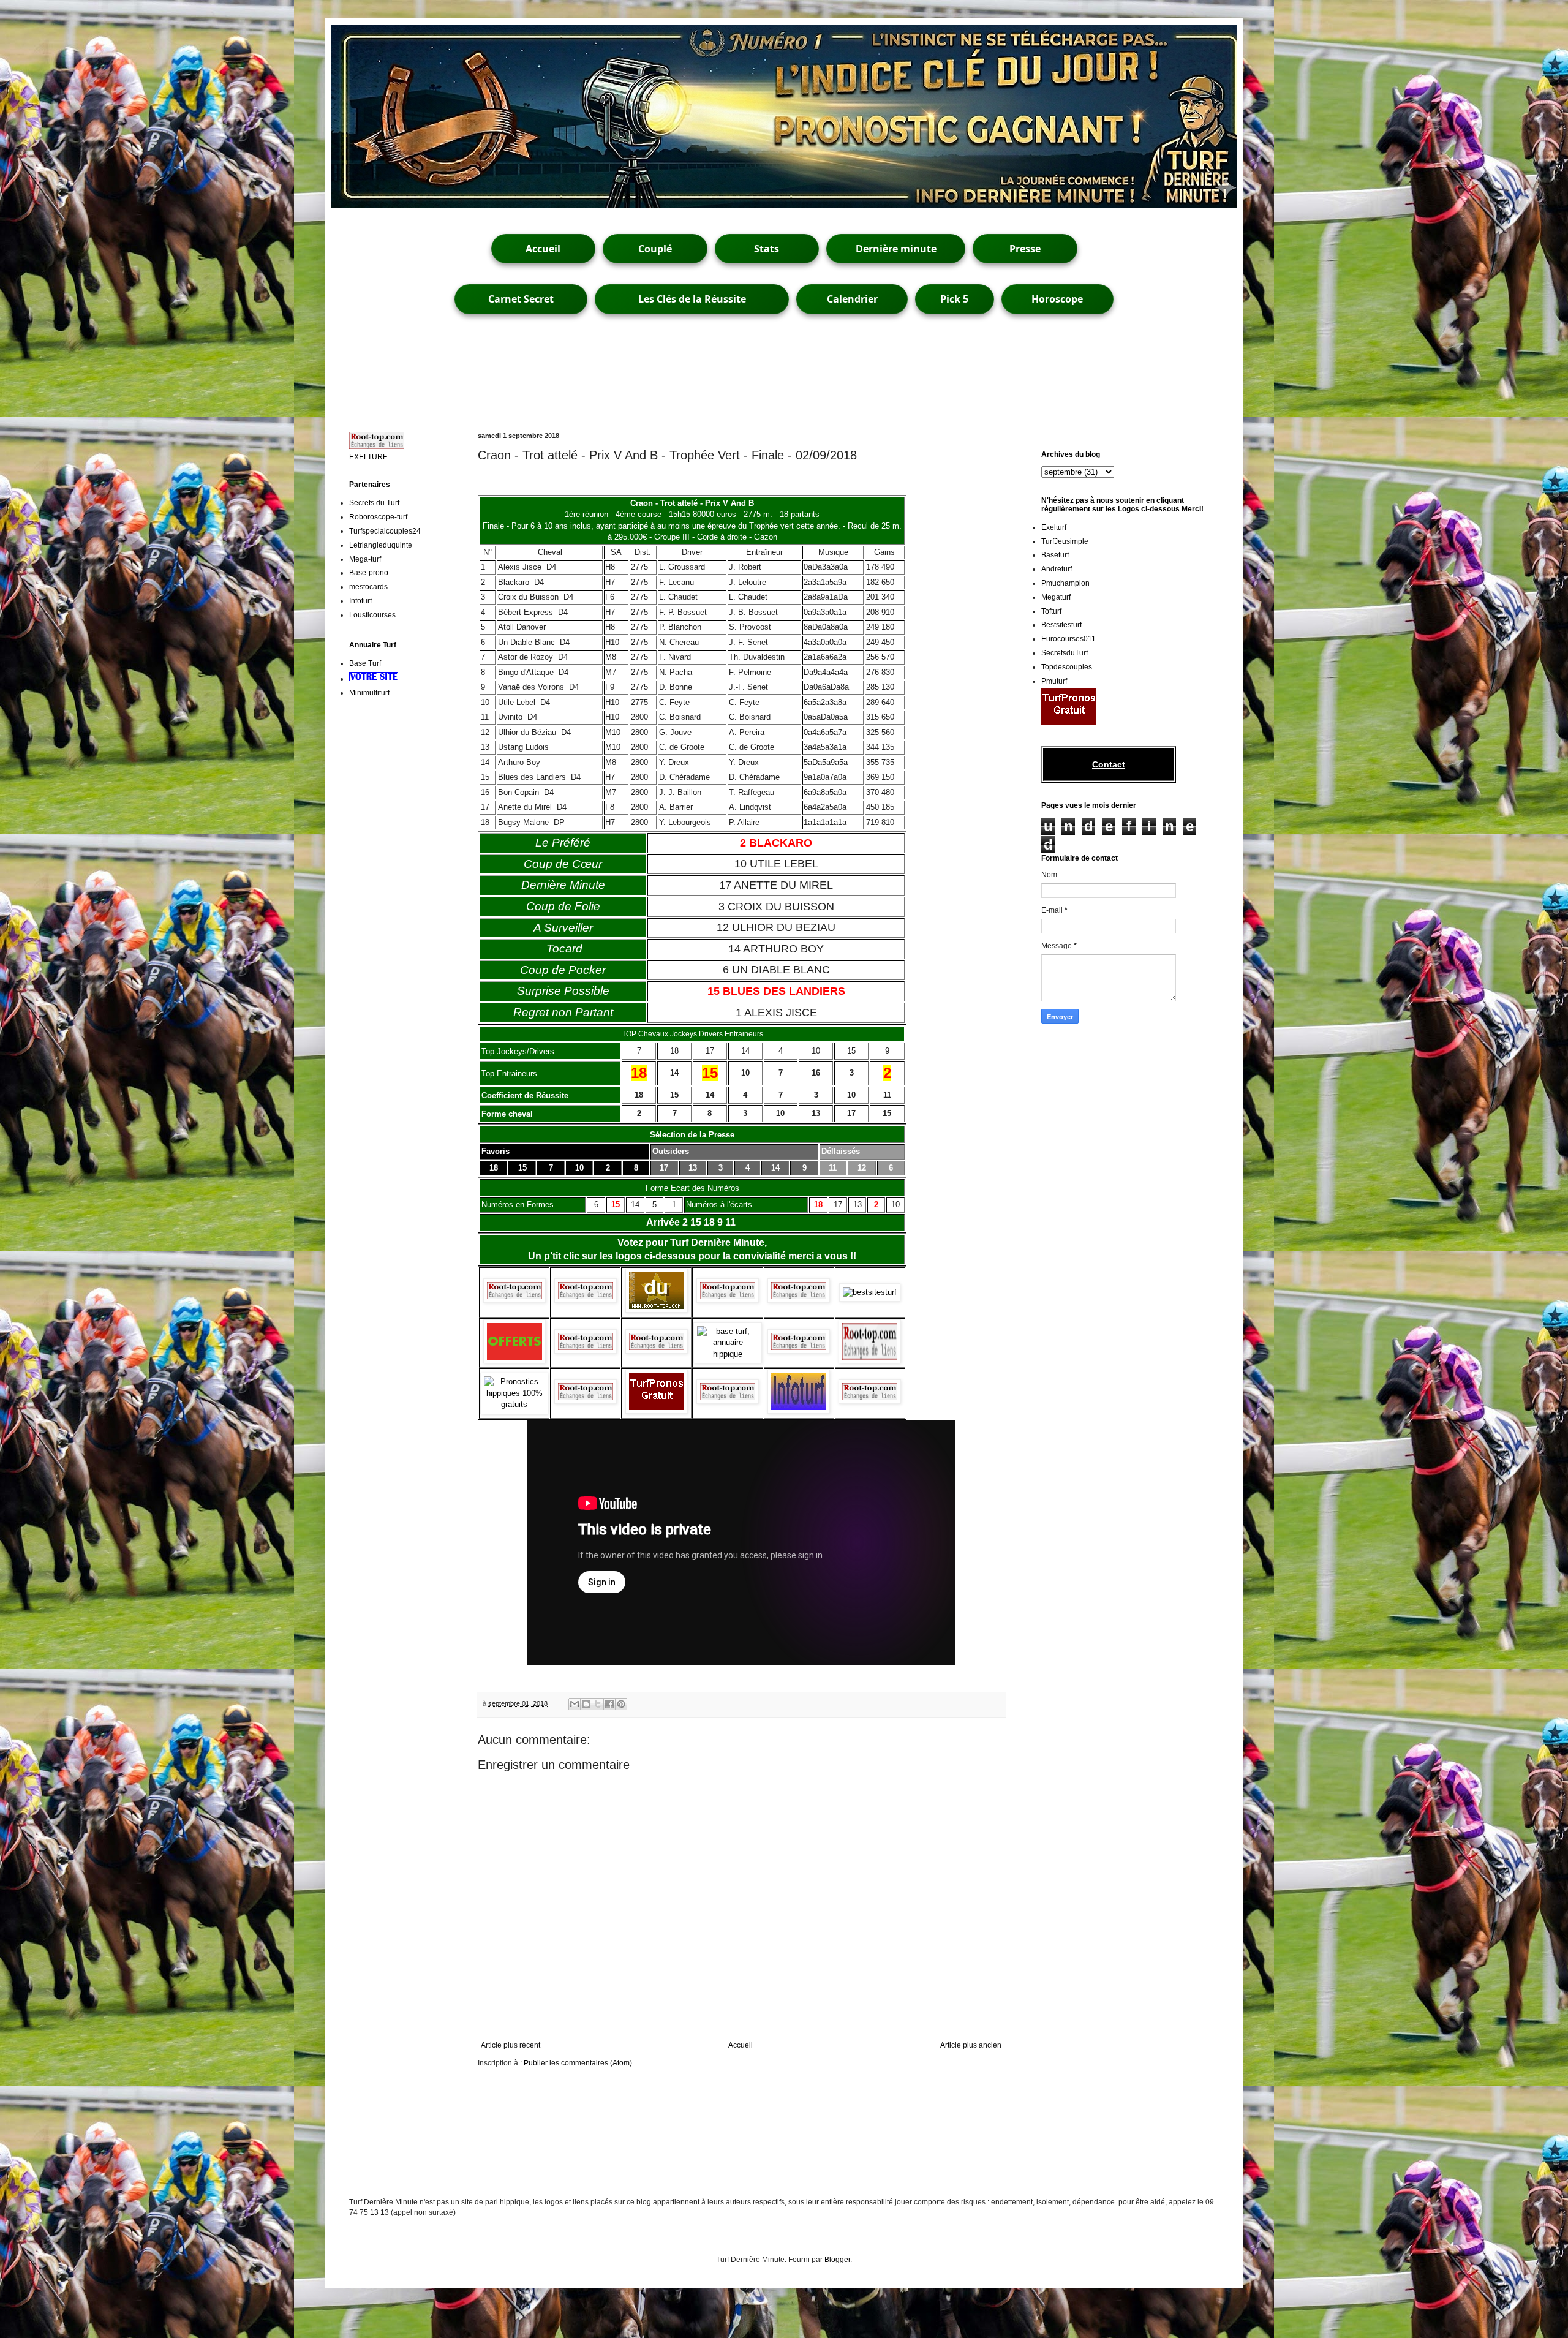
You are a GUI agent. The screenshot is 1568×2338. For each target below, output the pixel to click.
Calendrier (852, 299)
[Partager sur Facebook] (609, 1704)
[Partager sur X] (598, 1704)
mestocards (368, 587)
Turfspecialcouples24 (385, 531)
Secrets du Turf (374, 503)
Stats (767, 249)
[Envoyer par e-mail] (575, 1704)
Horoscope (1057, 299)
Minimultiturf (369, 693)
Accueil (543, 249)
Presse (1025, 249)
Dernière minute (896, 249)
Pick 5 (954, 299)
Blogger (837, 2260)
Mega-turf (365, 559)
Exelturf (1054, 527)
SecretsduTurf (1065, 653)
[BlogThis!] (586, 1704)
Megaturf (1056, 597)
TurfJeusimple (1065, 541)
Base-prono (369, 573)
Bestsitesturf (1061, 625)
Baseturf (1055, 555)
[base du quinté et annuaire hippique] (727, 1354)
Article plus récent (511, 2045)
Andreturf (1057, 569)
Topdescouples (1067, 667)
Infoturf (360, 601)
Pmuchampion (1065, 583)
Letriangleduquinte (381, 545)
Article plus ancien (971, 2045)
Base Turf (365, 663)
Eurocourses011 (1069, 639)
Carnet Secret (521, 299)
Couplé (655, 249)
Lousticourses (372, 615)
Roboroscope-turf (378, 517)
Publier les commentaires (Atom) (578, 2063)
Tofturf (1051, 611)
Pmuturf (1054, 681)
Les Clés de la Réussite (692, 299)
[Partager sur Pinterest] (621, 1704)
